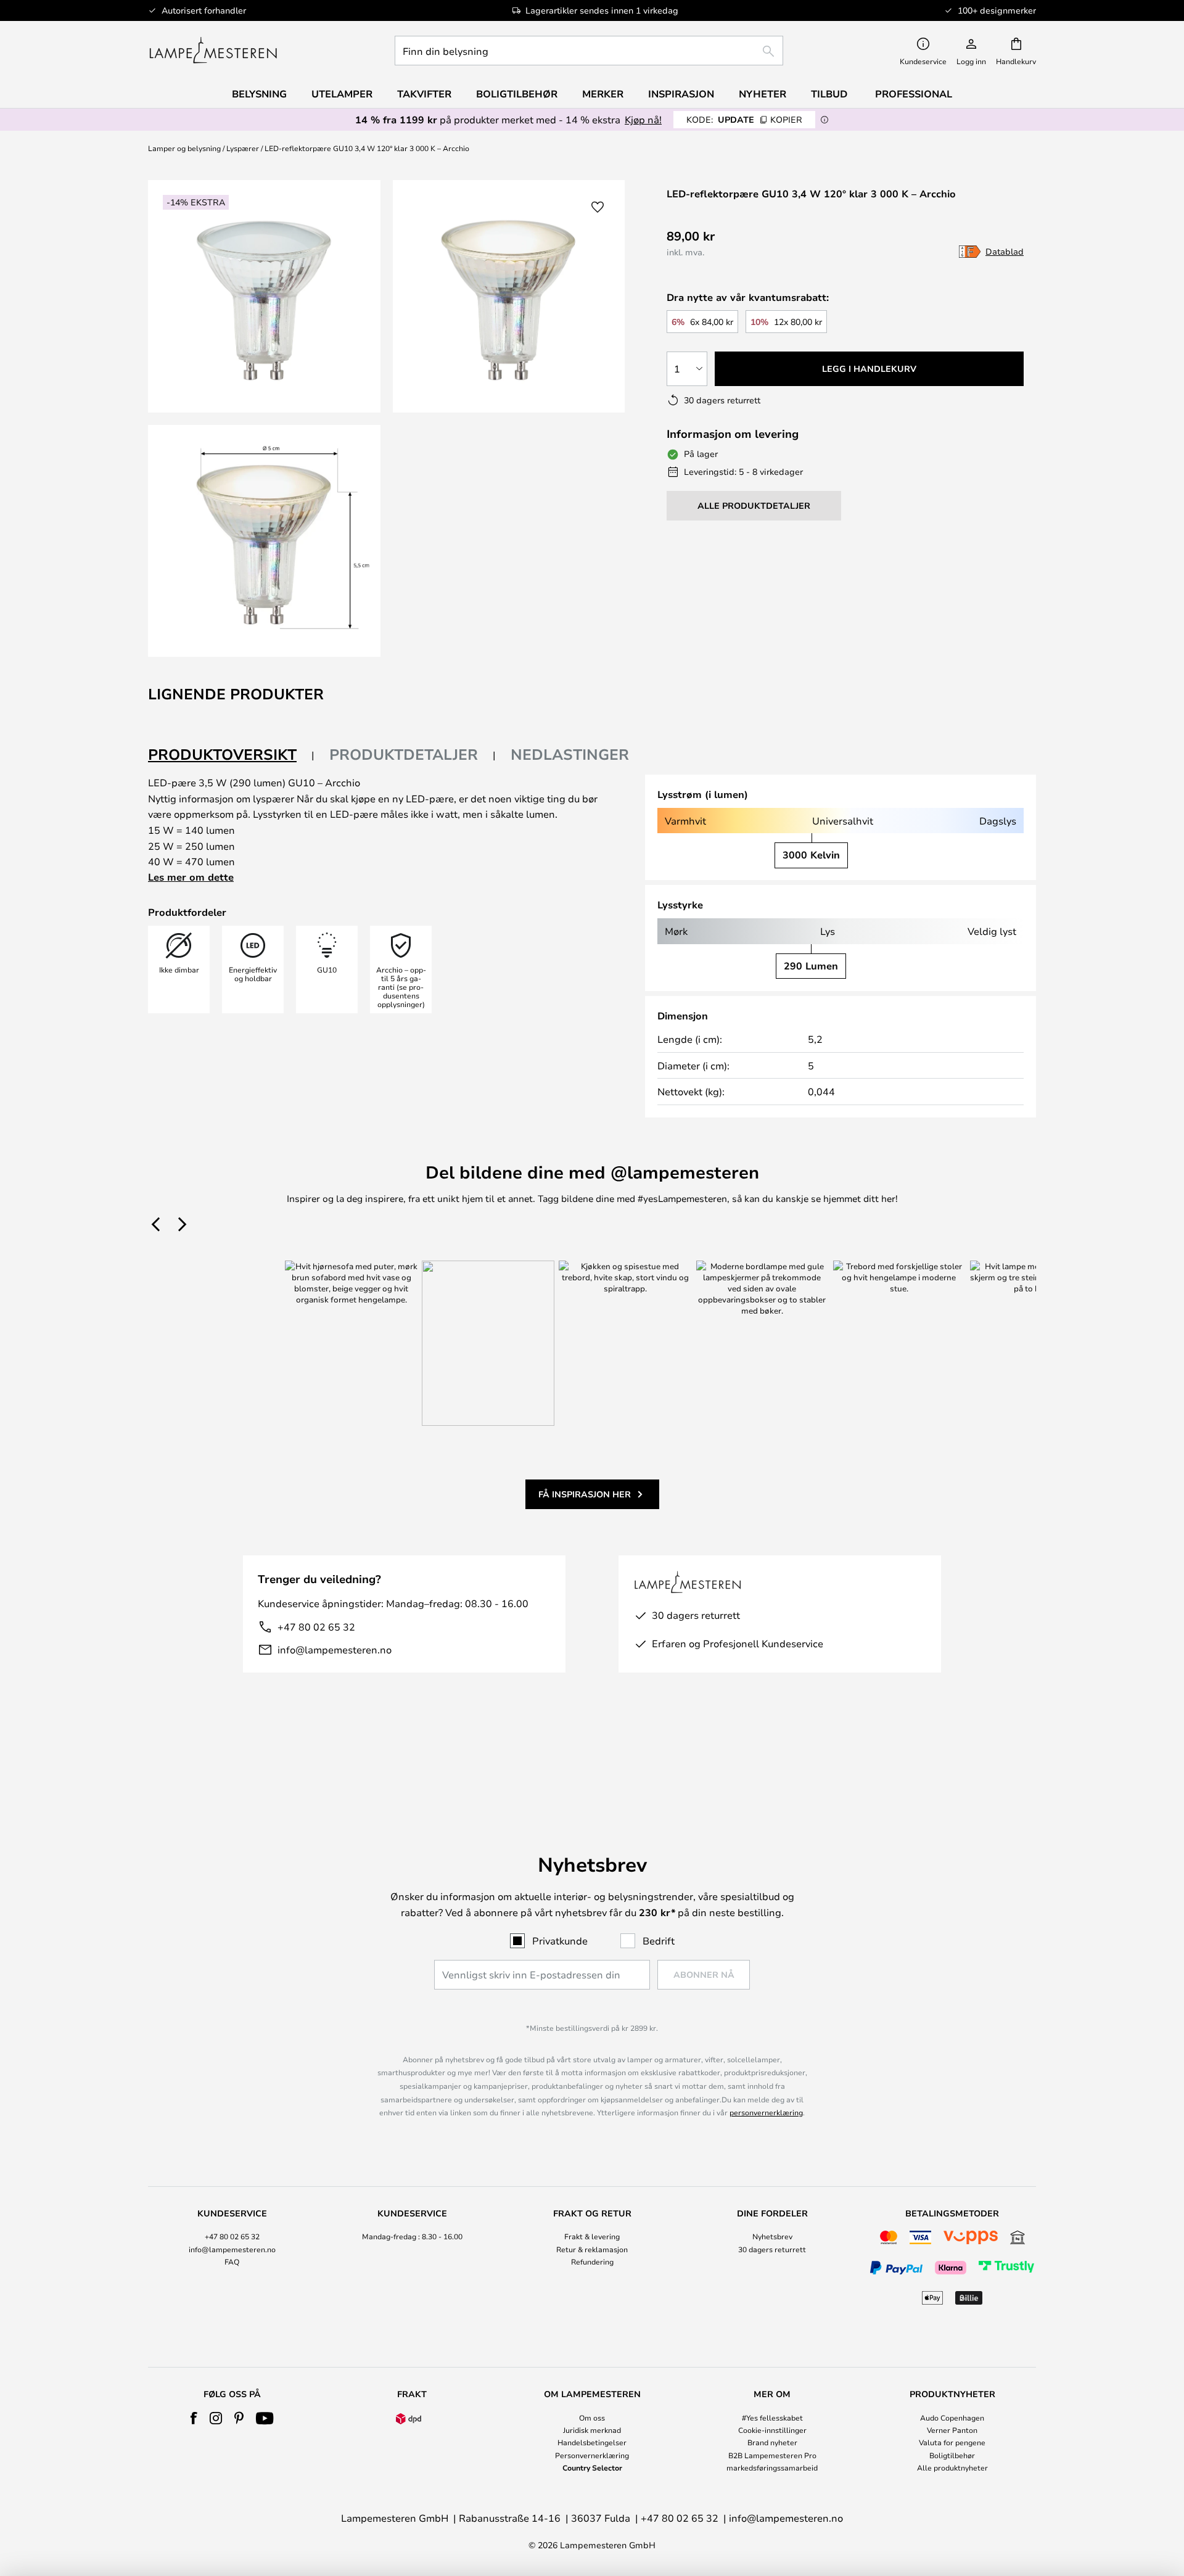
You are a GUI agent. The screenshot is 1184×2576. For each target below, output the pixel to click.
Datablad (1005, 251)
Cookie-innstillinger (772, 2430)
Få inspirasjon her (585, 1494)
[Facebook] (194, 2418)
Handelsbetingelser (592, 2442)
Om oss (592, 2418)
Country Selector (592, 2467)
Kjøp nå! (643, 119)
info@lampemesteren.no (335, 1649)
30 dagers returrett (772, 2249)
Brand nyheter (772, 2442)
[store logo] (213, 51)
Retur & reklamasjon (592, 2249)
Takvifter (424, 94)
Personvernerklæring (592, 2455)
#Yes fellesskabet (772, 2418)
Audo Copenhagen (952, 2418)
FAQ (232, 2261)
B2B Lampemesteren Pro (772, 2455)
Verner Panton (952, 2430)
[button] (264, 541)
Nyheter (763, 94)
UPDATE (744, 119)
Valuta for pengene (952, 2442)
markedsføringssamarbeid (772, 2467)
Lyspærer (243, 148)
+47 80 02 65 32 (316, 1627)
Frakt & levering (592, 2236)
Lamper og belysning (184, 148)
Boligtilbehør (952, 2455)
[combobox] (589, 51)
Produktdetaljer (404, 754)
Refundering (592, 2261)
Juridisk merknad (592, 2430)
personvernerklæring (766, 2112)
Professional (914, 94)
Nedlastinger (570, 754)
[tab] (231, 755)
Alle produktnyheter (952, 2467)
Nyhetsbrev (772, 2236)
